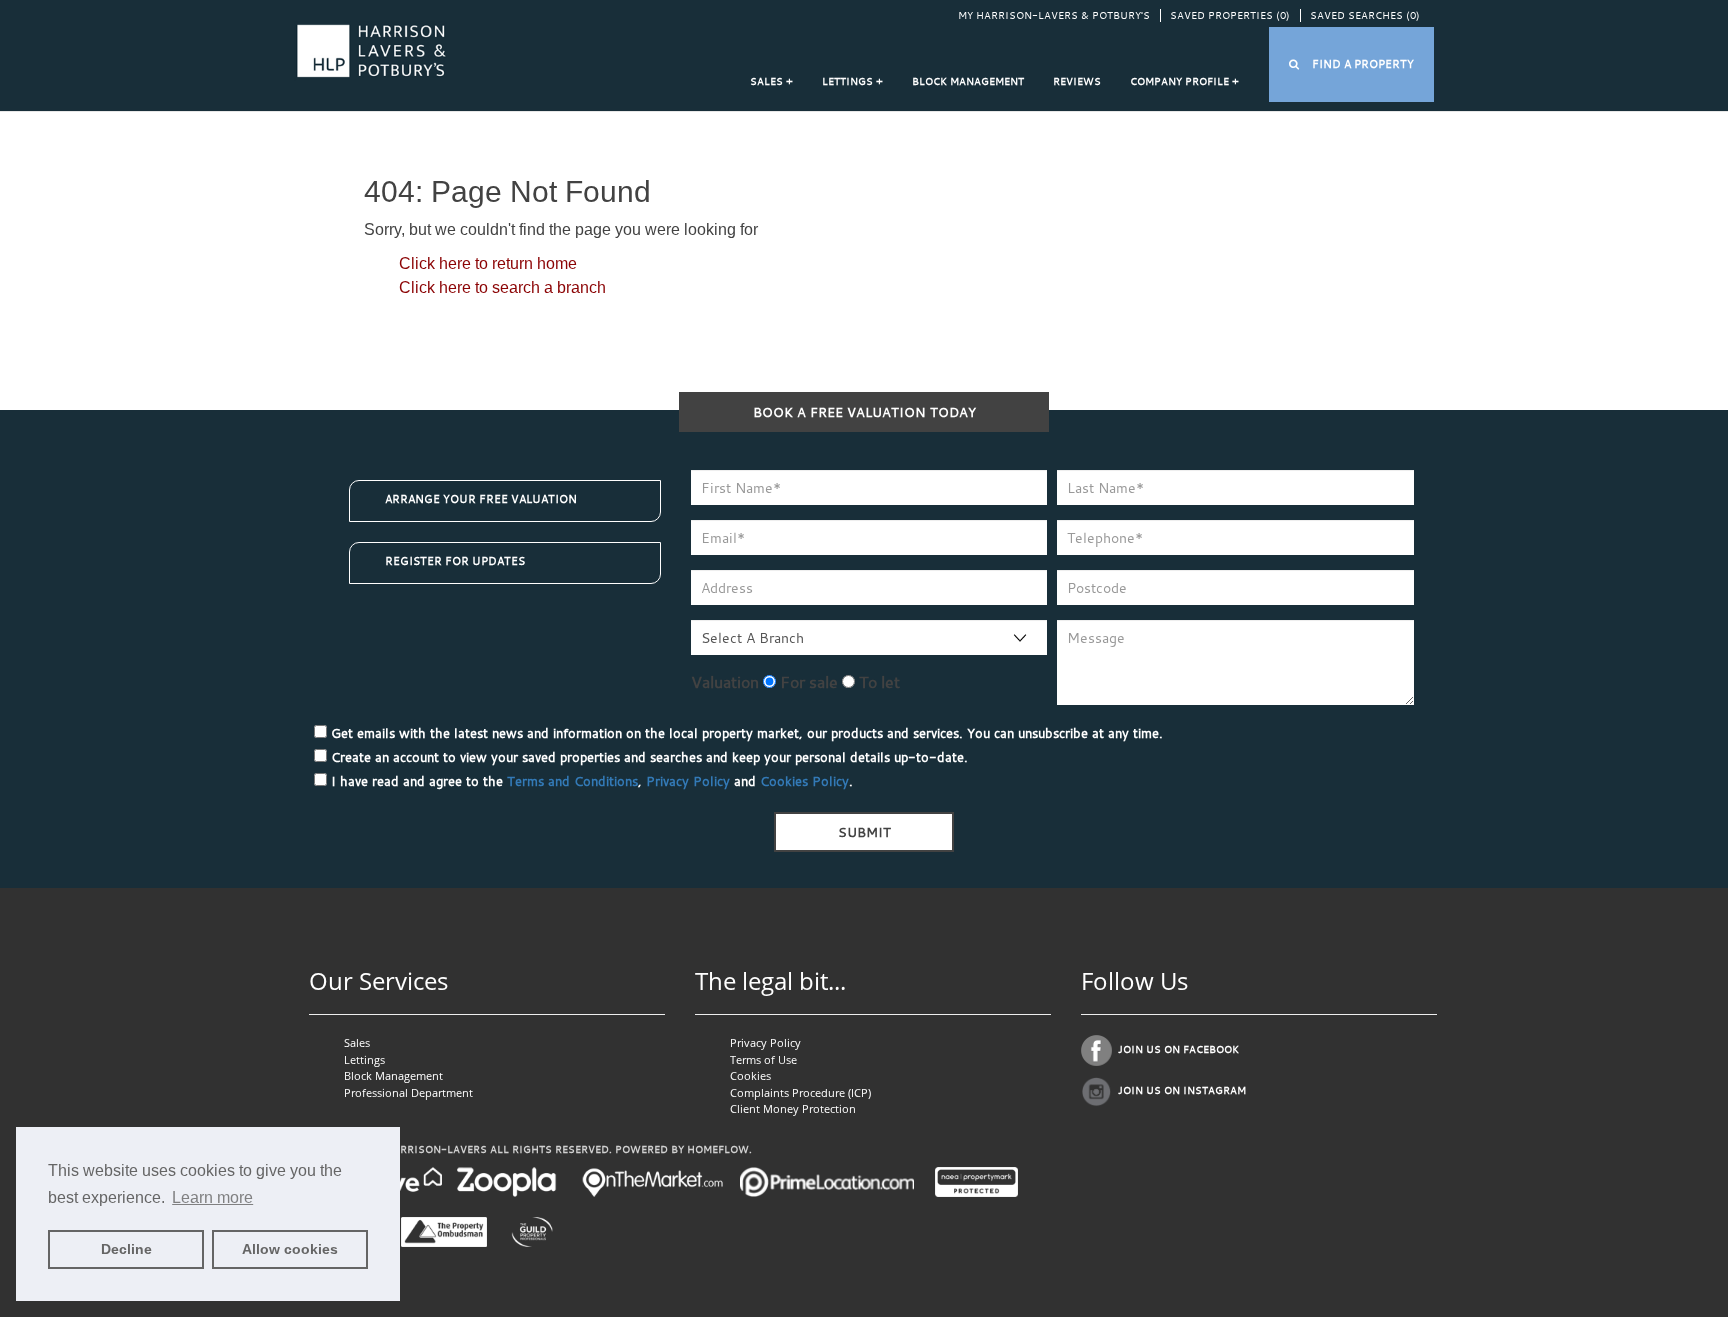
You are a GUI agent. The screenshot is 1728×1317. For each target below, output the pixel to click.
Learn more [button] (212, 1197)
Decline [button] (126, 1249)
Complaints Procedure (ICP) (800, 1092)
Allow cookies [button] (290, 1249)
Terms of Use (763, 1059)
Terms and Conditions (572, 781)
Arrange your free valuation (481, 499)
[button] (1351, 64)
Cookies (750, 1075)
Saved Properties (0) (1230, 15)
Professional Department (408, 1092)
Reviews (1077, 81)
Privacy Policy (688, 781)
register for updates (455, 561)
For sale (807, 682)
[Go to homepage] (371, 49)
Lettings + (852, 81)
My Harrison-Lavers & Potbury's (1054, 15)
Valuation (725, 682)
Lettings (364, 1059)
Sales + (771, 81)
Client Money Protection (793, 1108)
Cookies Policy (804, 781)
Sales (357, 1042)
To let (877, 682)
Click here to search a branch (502, 287)
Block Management (968, 81)
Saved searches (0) (1365, 15)
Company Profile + (1184, 81)
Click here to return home (488, 263)
